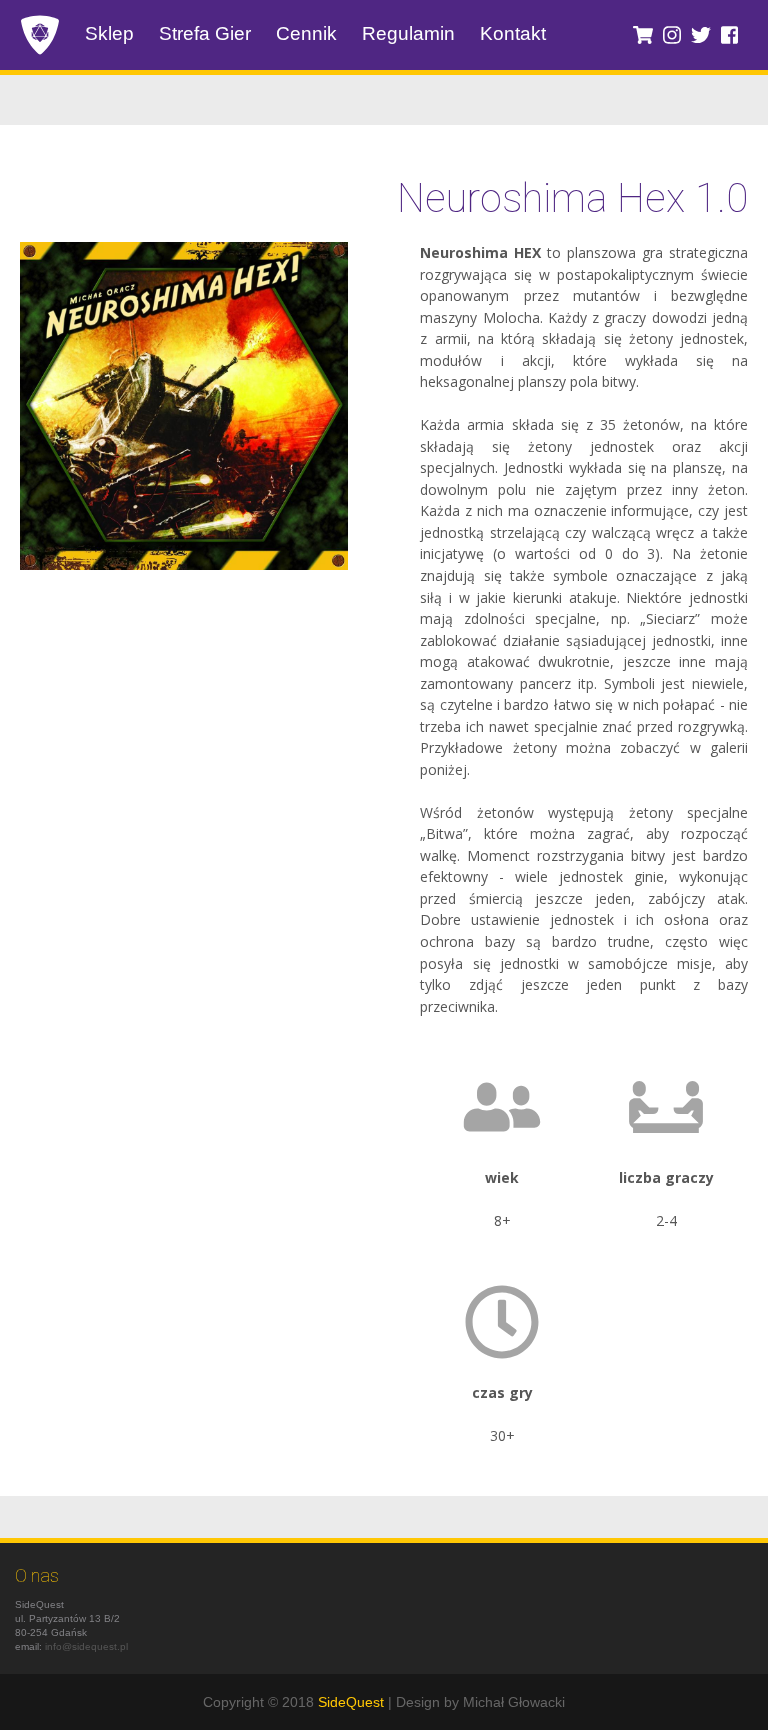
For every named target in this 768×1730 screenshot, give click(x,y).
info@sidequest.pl (86, 1646)
